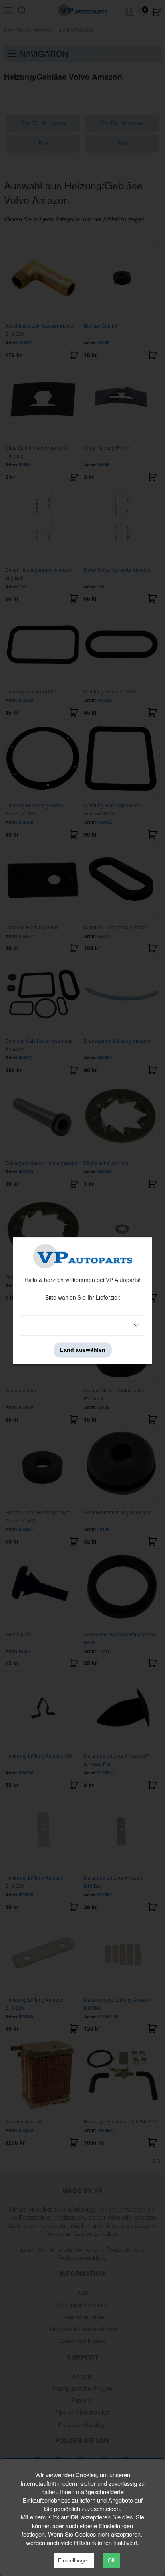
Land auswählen (83, 1350)
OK (112, 2561)
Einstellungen (74, 2561)
